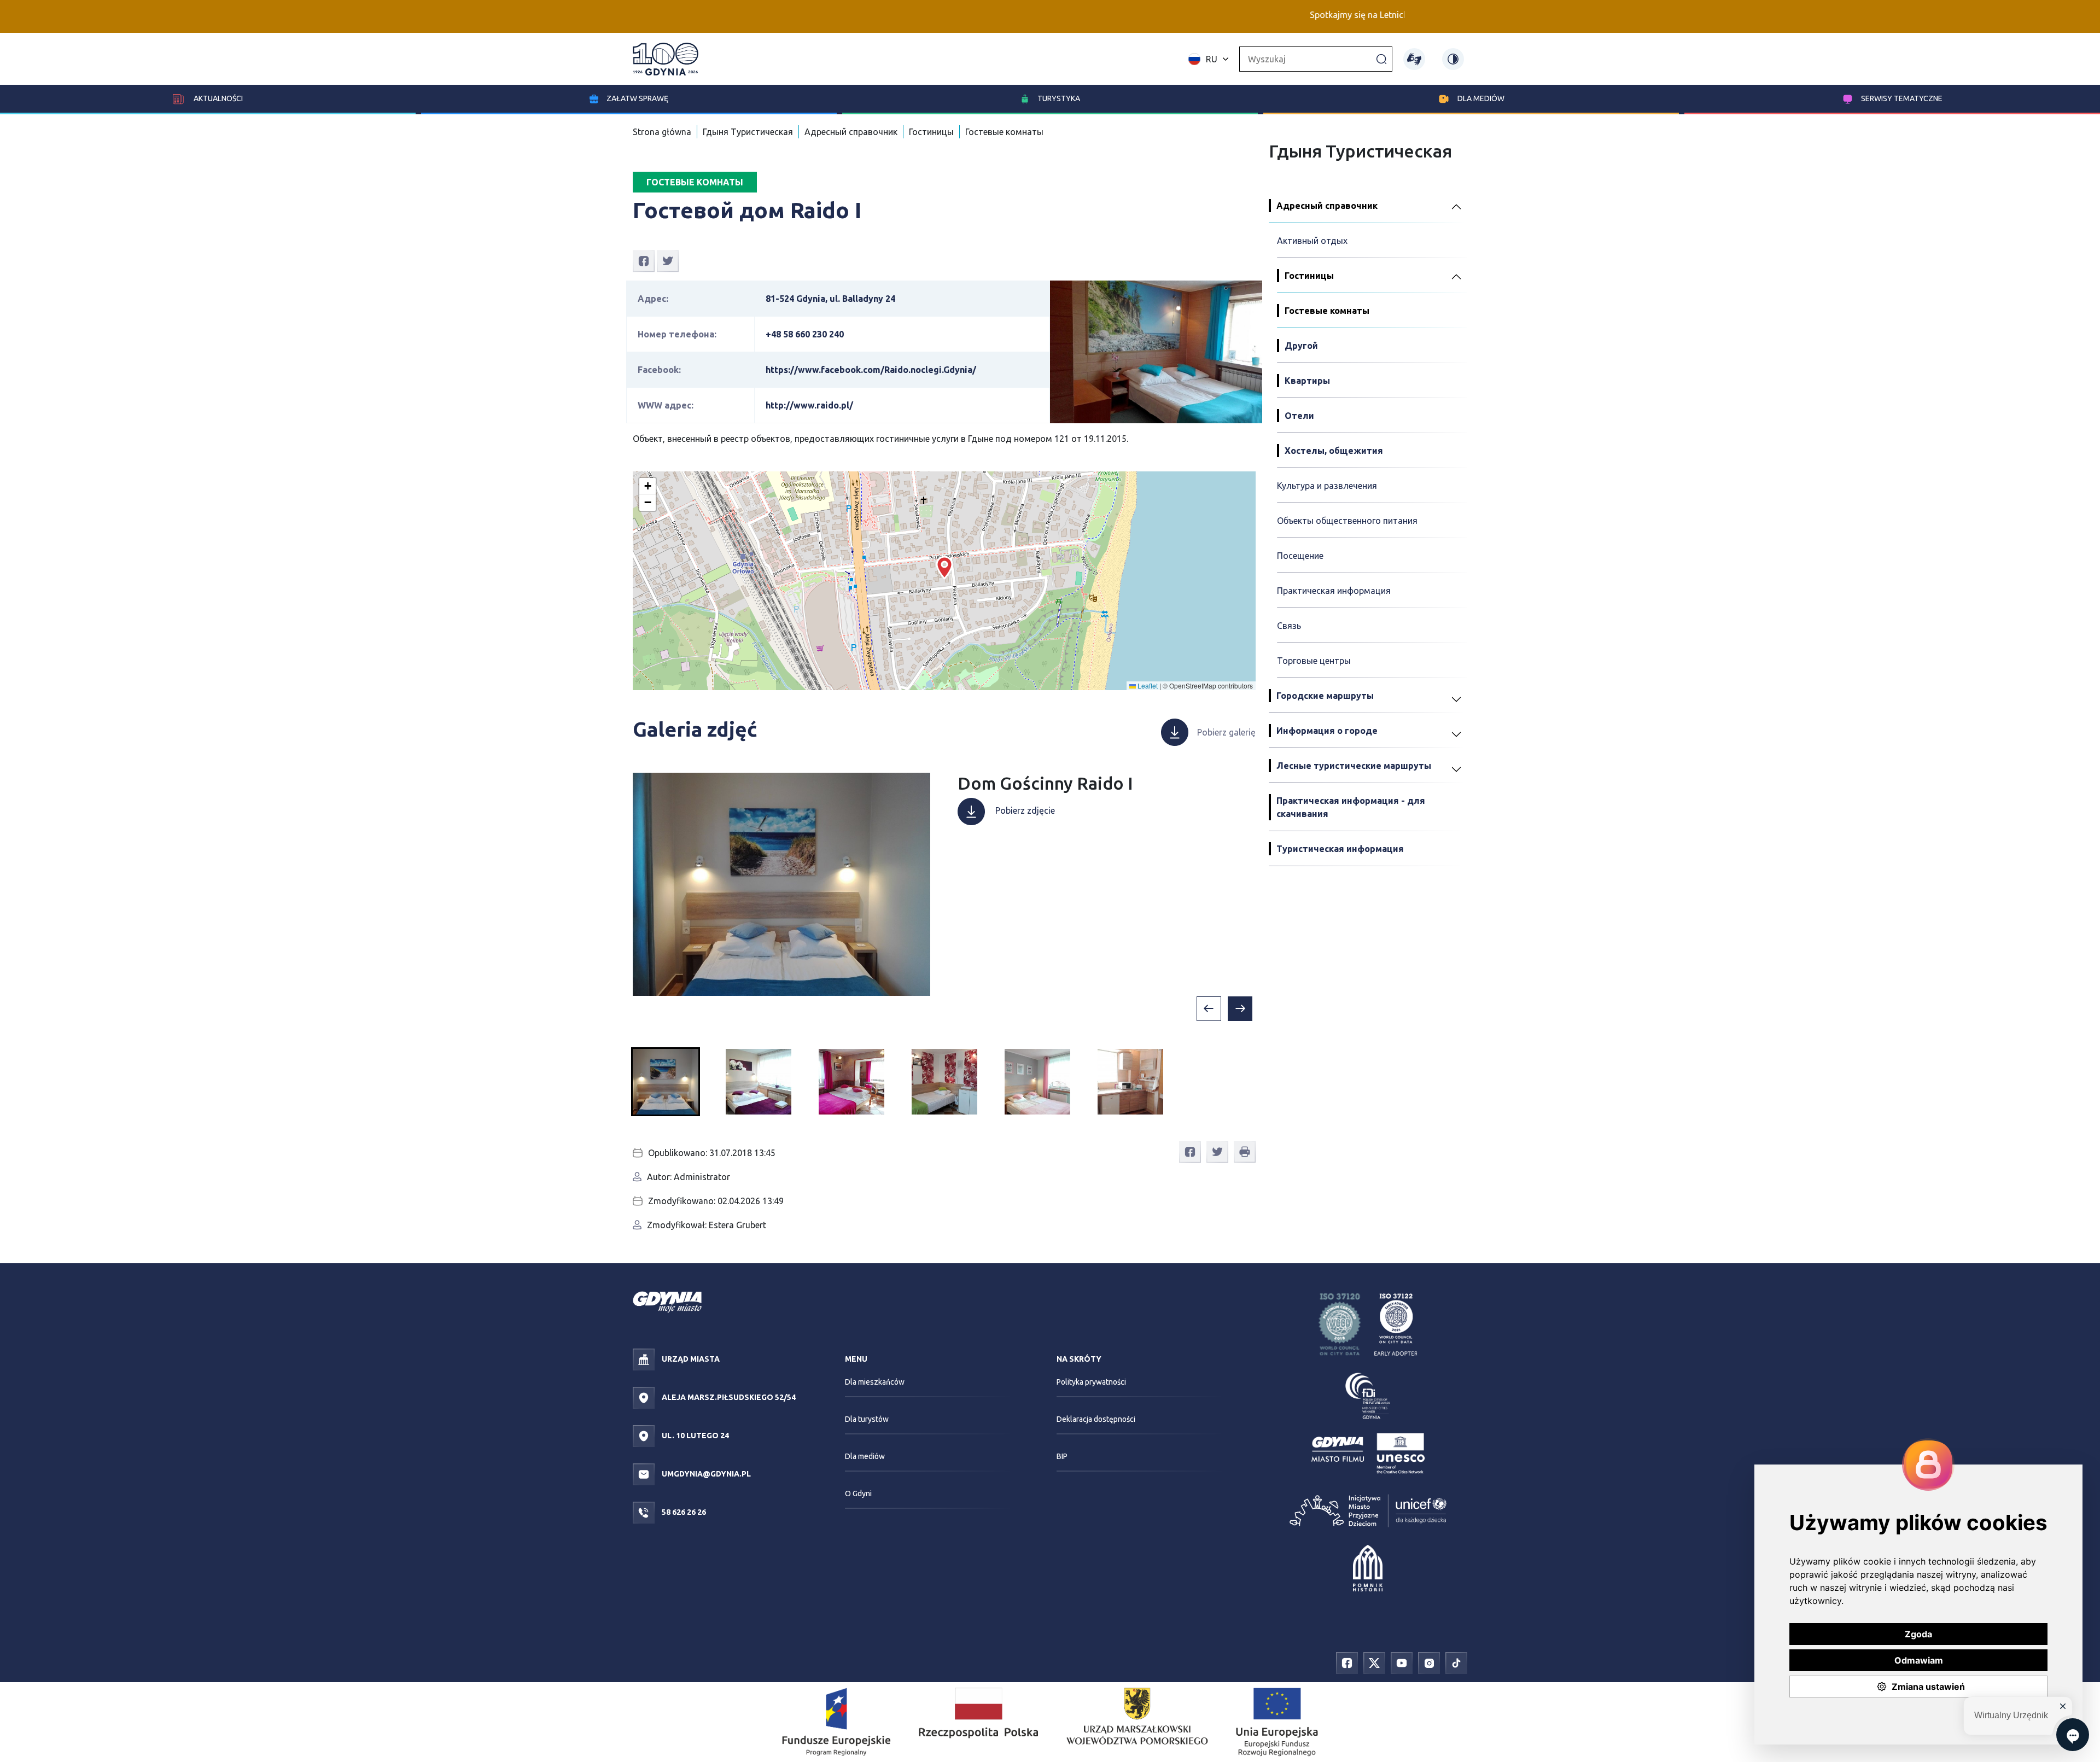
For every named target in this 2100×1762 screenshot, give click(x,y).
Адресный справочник (851, 132)
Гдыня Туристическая (748, 132)
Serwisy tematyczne (1902, 98)
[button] (944, 568)
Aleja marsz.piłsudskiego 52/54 (728, 1397)
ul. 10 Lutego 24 (695, 1436)
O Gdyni (858, 1493)
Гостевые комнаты (1004, 132)
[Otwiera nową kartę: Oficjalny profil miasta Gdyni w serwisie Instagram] (1429, 1662)
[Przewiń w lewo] (1209, 1009)
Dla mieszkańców (875, 1382)
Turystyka (1059, 98)
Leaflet (1147, 685)
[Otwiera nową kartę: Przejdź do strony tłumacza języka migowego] (1414, 59)
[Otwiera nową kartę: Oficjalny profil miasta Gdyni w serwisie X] (1374, 1662)
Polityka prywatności (1091, 1382)
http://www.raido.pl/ (809, 405)
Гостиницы (931, 132)
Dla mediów (1481, 98)
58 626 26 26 (683, 1512)
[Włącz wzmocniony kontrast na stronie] (1453, 59)
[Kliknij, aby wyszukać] (1381, 59)
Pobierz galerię (1226, 732)
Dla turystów (867, 1419)
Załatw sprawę (637, 98)
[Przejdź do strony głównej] (666, 59)
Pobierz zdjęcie (1024, 810)
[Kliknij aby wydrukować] (1245, 1152)
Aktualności (217, 98)
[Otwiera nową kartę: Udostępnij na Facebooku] (644, 260)
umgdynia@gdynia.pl (705, 1474)
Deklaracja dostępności (1096, 1419)
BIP (1062, 1456)
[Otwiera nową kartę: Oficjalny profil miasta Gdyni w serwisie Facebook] (1347, 1662)
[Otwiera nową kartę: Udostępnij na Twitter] (668, 260)
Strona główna (662, 132)
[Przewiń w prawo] (1240, 1009)
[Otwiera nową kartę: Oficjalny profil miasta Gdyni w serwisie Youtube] (1402, 1662)
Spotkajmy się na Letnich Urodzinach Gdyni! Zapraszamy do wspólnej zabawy (1381, 15)
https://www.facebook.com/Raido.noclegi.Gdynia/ (871, 370)
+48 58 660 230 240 (805, 334)
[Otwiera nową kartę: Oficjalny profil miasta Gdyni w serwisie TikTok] (1456, 1662)
